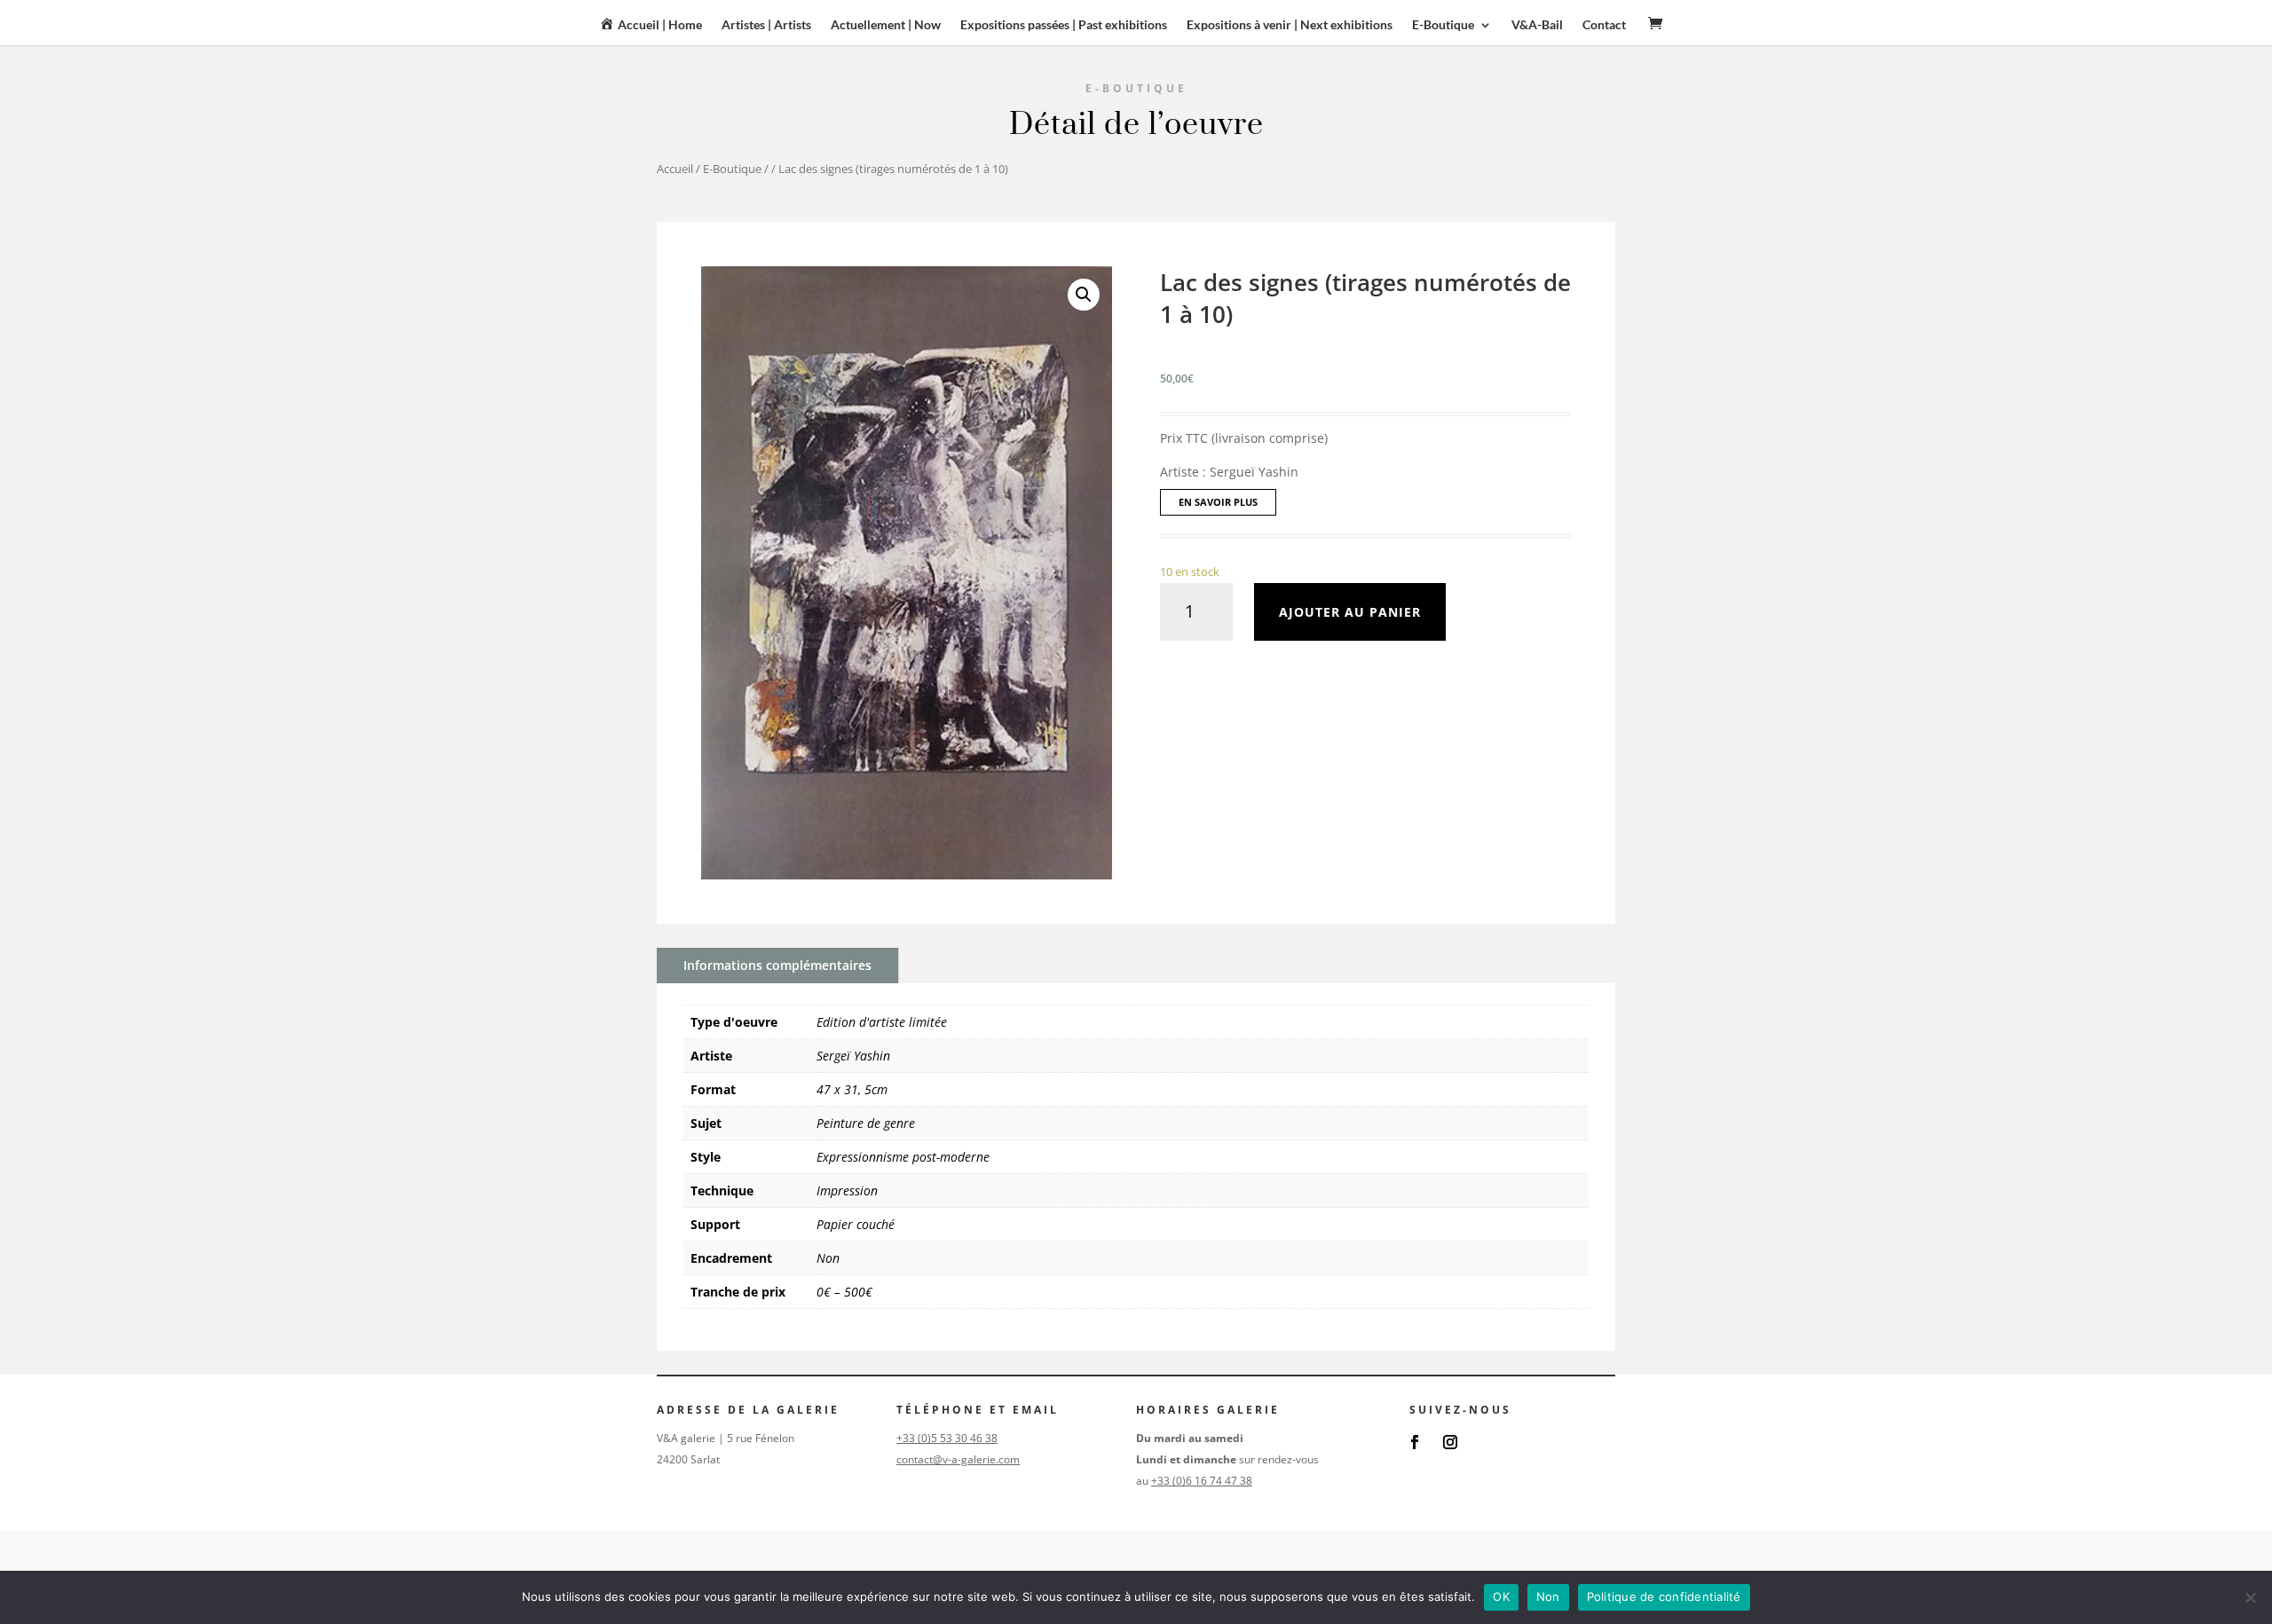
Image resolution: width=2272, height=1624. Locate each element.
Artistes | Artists (766, 25)
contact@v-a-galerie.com (958, 1459)
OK (1501, 1596)
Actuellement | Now (886, 25)
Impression (847, 1190)
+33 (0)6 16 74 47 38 (1202, 1481)
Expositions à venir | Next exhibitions (1290, 25)
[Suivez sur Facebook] (1415, 1442)
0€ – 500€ (844, 1292)
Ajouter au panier (1350, 612)
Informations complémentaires (777, 965)
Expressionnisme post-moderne (903, 1157)
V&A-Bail (1537, 25)
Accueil (675, 169)
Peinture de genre (866, 1123)
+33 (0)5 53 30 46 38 (947, 1438)
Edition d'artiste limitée (882, 1022)
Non (828, 1258)
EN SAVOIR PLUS (1218, 502)
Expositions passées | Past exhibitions (1064, 25)
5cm (876, 1089)
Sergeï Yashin (853, 1056)
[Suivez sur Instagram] (1450, 1442)
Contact (1604, 25)
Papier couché (856, 1224)
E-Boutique (732, 169)
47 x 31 (837, 1089)
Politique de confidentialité (1664, 1596)
